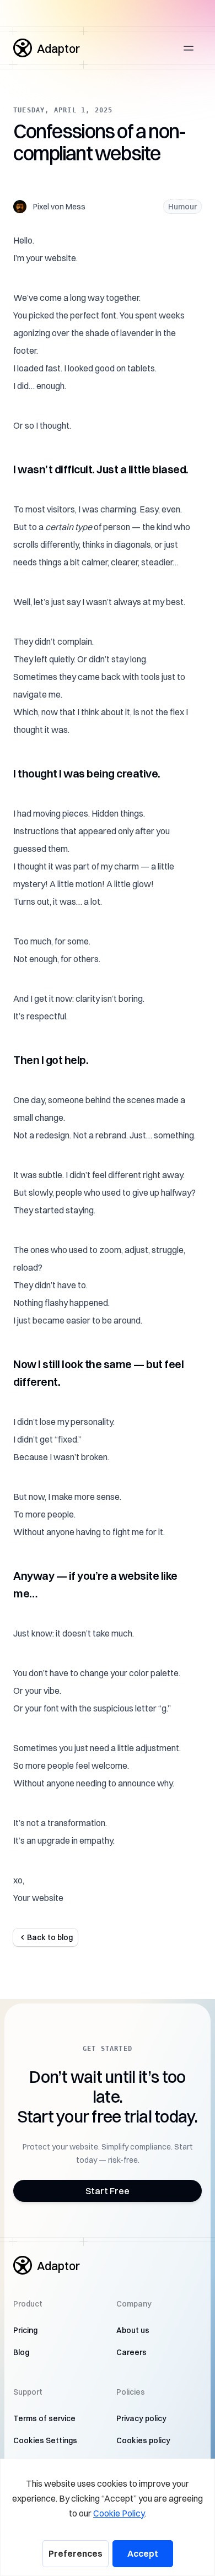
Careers (131, 2352)
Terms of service (44, 2418)
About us (133, 2330)
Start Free (108, 2191)
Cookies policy (143, 2440)
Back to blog (50, 1937)
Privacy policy (141, 2418)
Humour (182, 207)
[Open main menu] (189, 48)
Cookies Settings (45, 2440)
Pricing (25, 2330)
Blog (21, 2352)
